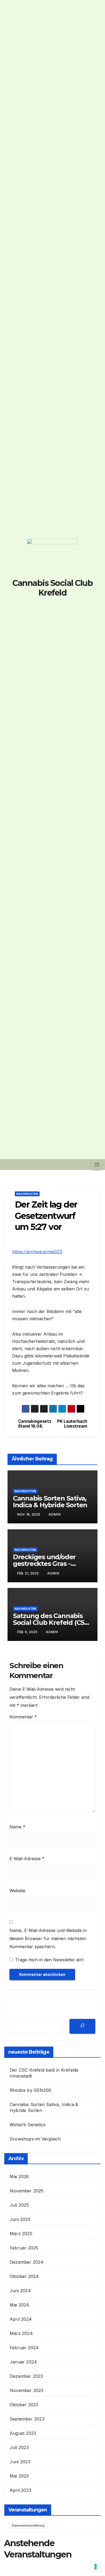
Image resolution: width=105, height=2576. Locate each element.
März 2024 (21, 2333)
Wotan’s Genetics (28, 2125)
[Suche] (82, 2026)
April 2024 (21, 2319)
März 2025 (21, 2234)
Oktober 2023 (24, 2405)
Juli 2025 (19, 2205)
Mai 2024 (20, 2305)
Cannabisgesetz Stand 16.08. (35, 1424)
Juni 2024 (20, 2291)
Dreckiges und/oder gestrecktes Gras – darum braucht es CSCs (50, 1564)
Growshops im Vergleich (35, 2139)
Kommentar (23, 1717)
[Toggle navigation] (97, 1165)
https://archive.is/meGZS (37, 1252)
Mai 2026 (19, 2177)
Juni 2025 (20, 2219)
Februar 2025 (24, 2248)
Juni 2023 (20, 2462)
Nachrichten (27, 1194)
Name (17, 1827)
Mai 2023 (19, 2476)
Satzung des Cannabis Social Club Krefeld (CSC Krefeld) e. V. (51, 1623)
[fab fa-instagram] (52, 612)
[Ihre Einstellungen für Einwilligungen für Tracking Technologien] (96, 2567)
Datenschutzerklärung (28, 2525)
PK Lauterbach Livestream (72, 1424)
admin (55, 1514)
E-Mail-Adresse (27, 1859)
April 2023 (20, 2490)
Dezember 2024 (27, 2262)
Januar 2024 (23, 2362)
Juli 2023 (19, 2447)
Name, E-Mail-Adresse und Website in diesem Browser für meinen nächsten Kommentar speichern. (48, 1938)
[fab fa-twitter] (44, 612)
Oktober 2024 (24, 2276)
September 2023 (27, 2419)
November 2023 (27, 2390)
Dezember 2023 (26, 2376)
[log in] (70, 612)
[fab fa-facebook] (35, 612)
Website (17, 1891)
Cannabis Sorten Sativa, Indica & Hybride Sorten (50, 1502)
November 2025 (27, 2191)
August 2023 (23, 2433)
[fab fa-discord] (61, 612)
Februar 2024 (24, 2348)
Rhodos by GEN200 (30, 2090)
